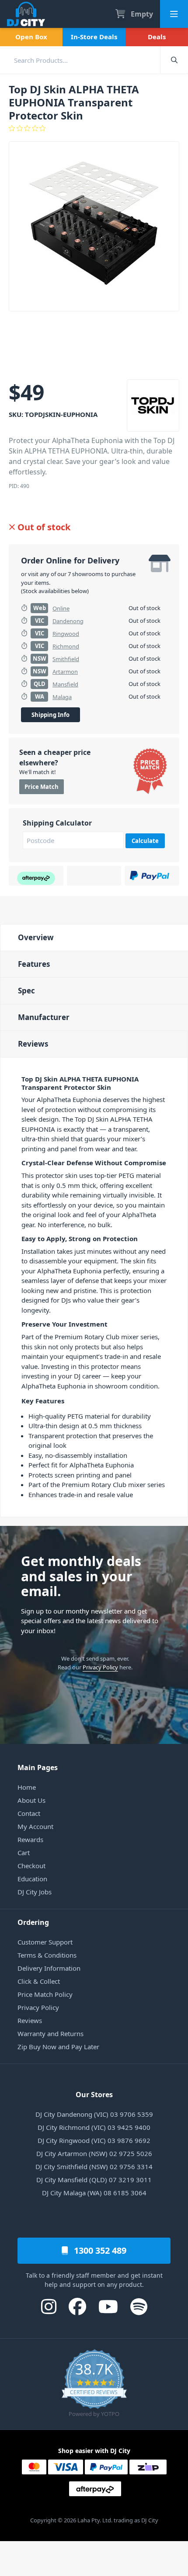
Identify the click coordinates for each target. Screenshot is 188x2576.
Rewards (30, 1839)
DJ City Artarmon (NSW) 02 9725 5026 (94, 2153)
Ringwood (66, 634)
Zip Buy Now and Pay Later (58, 2047)
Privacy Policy (100, 1667)
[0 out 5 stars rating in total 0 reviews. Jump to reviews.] (94, 128)
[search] (80, 60)
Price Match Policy (45, 1994)
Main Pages (38, 1767)
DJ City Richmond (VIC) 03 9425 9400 (94, 2127)
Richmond (66, 646)
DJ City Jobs (35, 1892)
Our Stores (94, 2095)
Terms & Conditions (47, 1955)
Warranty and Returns (50, 2034)
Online (61, 608)
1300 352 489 (99, 2250)
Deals (157, 37)
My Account (35, 1826)
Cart (24, 1853)
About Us (31, 1800)
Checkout (31, 1866)
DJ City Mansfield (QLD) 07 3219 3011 (94, 2180)
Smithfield (66, 659)
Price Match (42, 787)
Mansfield (65, 684)
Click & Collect (39, 1981)
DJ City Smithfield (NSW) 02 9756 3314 (94, 2167)
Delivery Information (49, 1968)
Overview (36, 937)
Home (27, 1787)
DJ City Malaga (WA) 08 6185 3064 (94, 2193)
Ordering (33, 1922)
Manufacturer (44, 1017)
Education (32, 1879)
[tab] (94, 937)
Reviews (33, 1044)
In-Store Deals (94, 37)
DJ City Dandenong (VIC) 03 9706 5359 (94, 2114)
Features (34, 964)
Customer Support (45, 1942)
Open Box (31, 37)
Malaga (62, 697)
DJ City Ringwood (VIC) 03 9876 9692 (94, 2140)
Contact (29, 1813)
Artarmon (65, 672)
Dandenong (68, 621)
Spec (26, 991)
